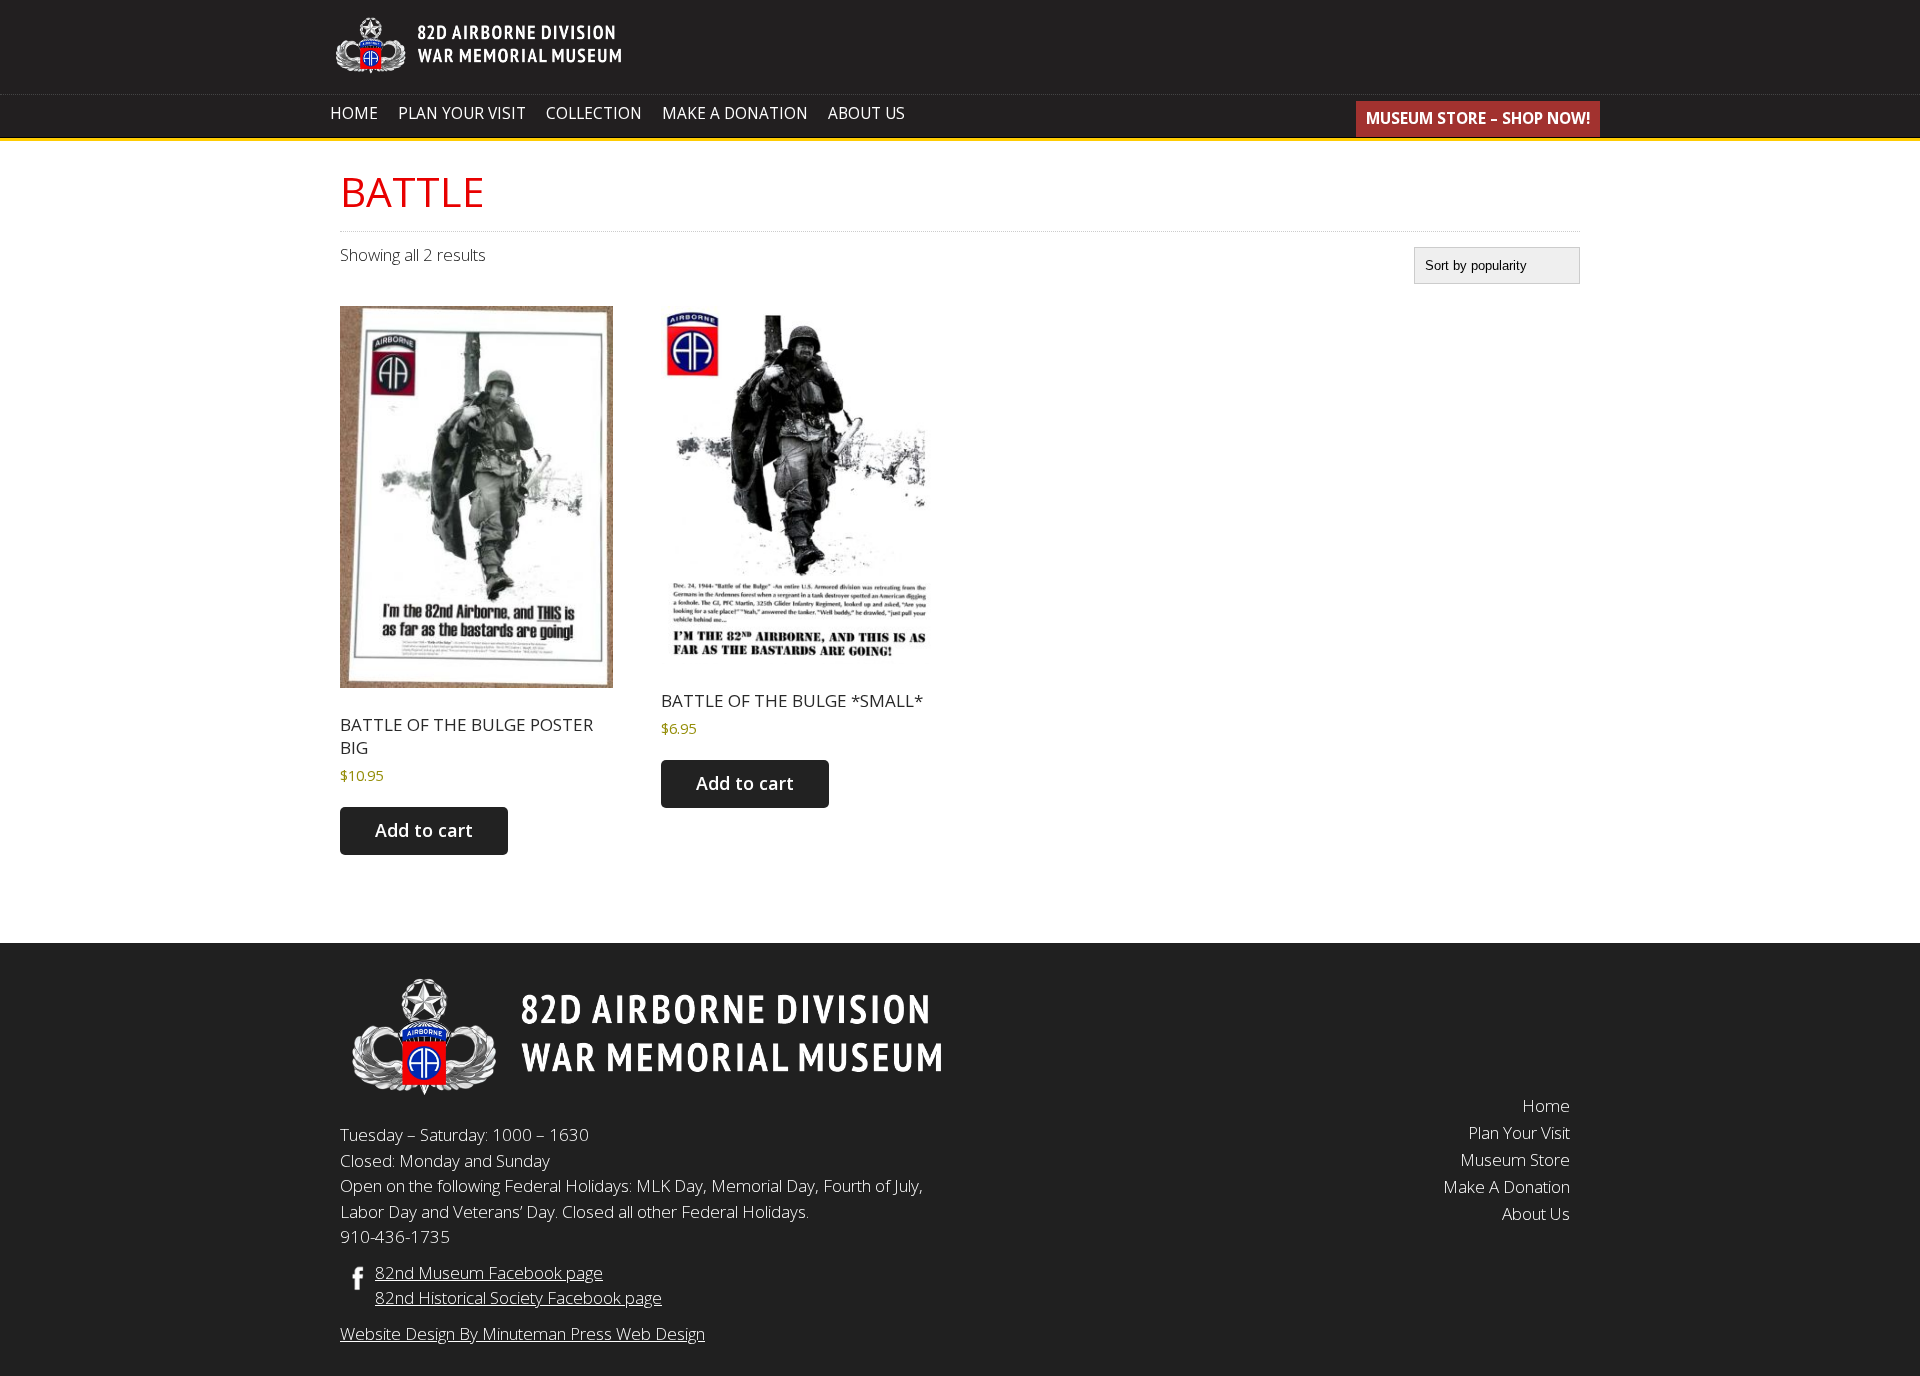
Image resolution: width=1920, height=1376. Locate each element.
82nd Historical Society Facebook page (518, 1297)
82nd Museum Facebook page (489, 1272)
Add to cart (424, 830)
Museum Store (1515, 1159)
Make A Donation (735, 113)
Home (354, 113)
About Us (866, 113)
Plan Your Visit (462, 113)
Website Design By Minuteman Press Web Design (522, 1333)
